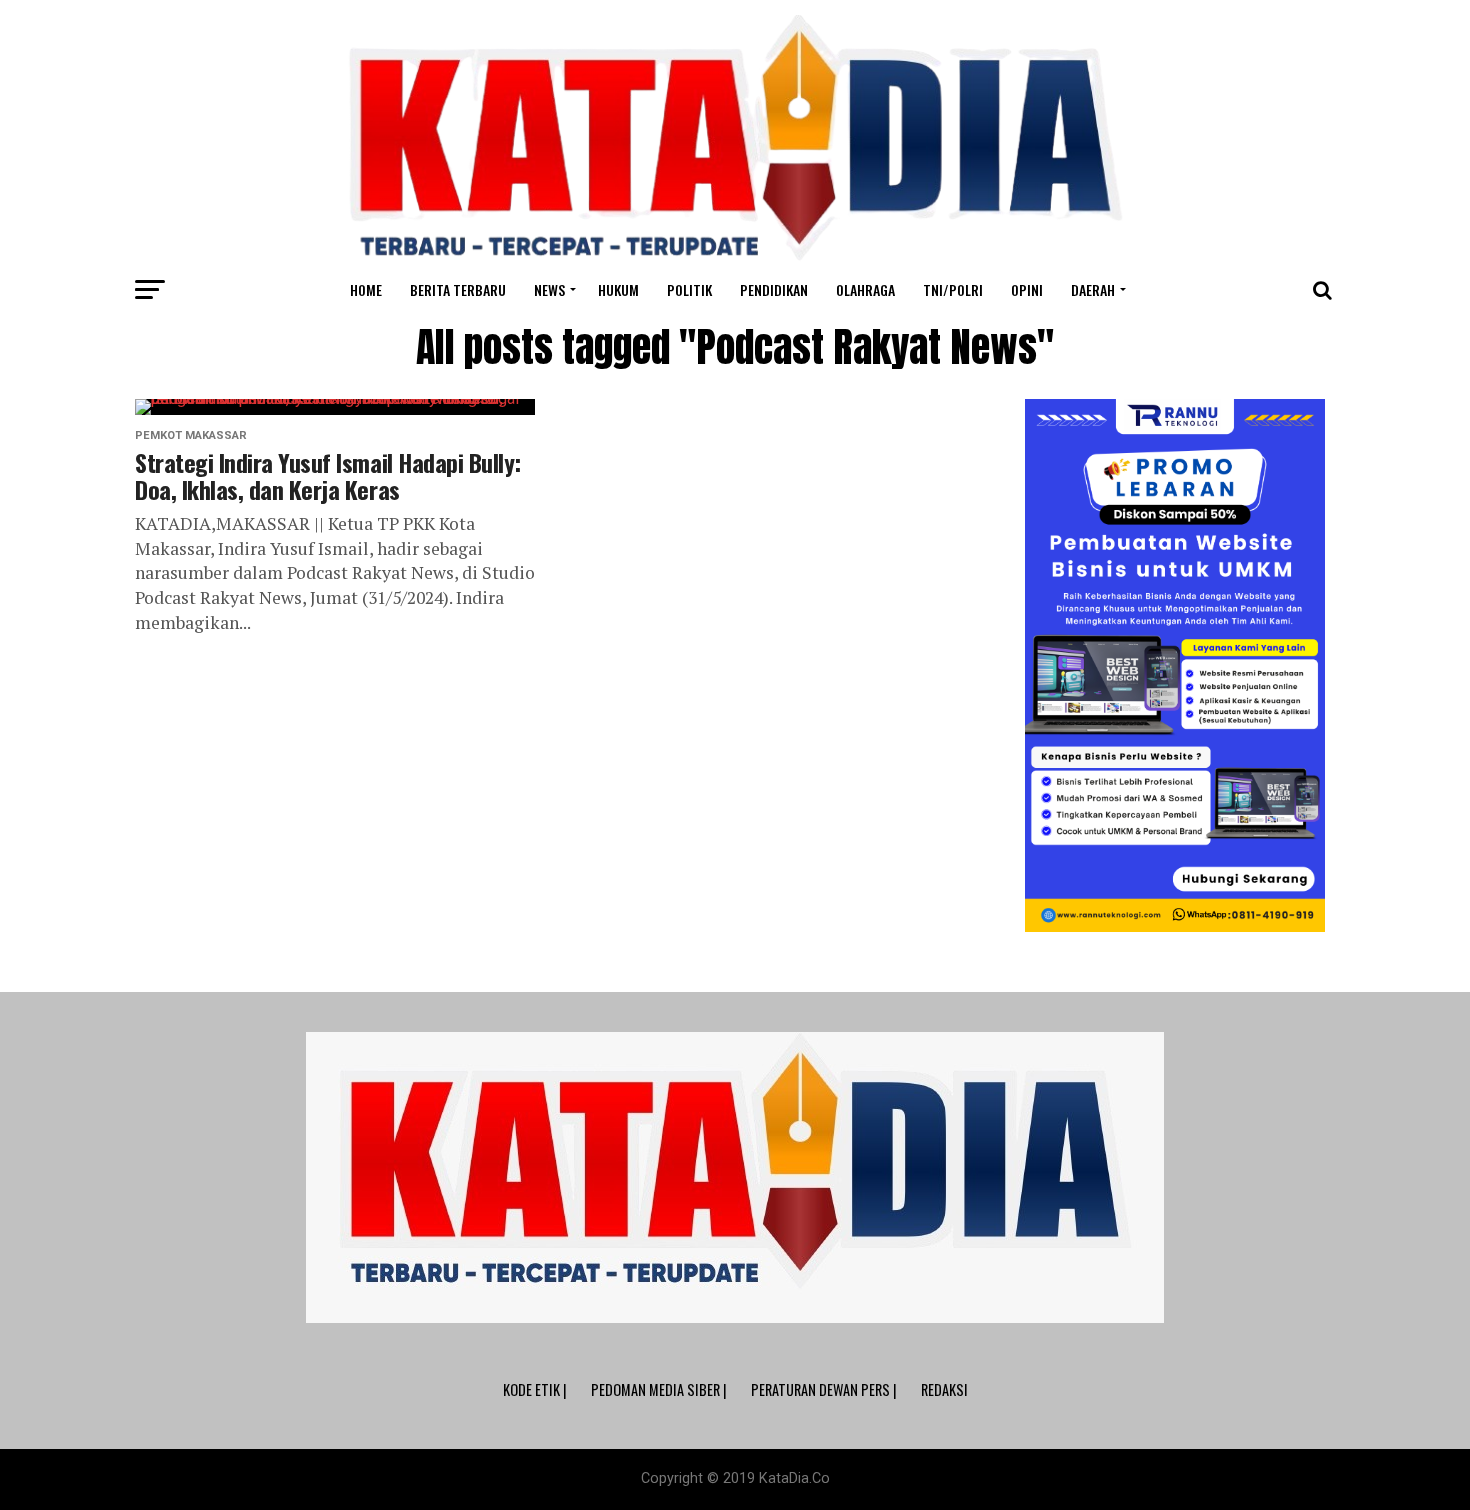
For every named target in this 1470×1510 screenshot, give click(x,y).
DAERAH (1093, 289)
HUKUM (618, 289)
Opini (1027, 289)
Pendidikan (774, 289)
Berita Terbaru (458, 289)
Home (366, 289)
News (549, 289)
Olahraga (865, 289)
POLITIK (689, 289)
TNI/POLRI (953, 289)
